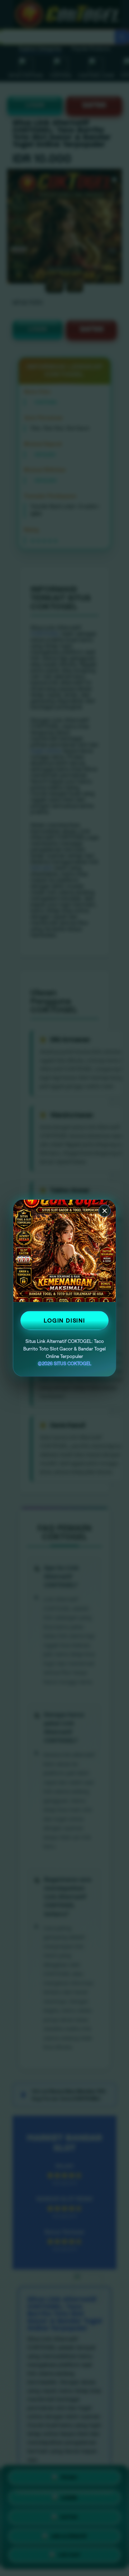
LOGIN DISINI (64, 1320)
